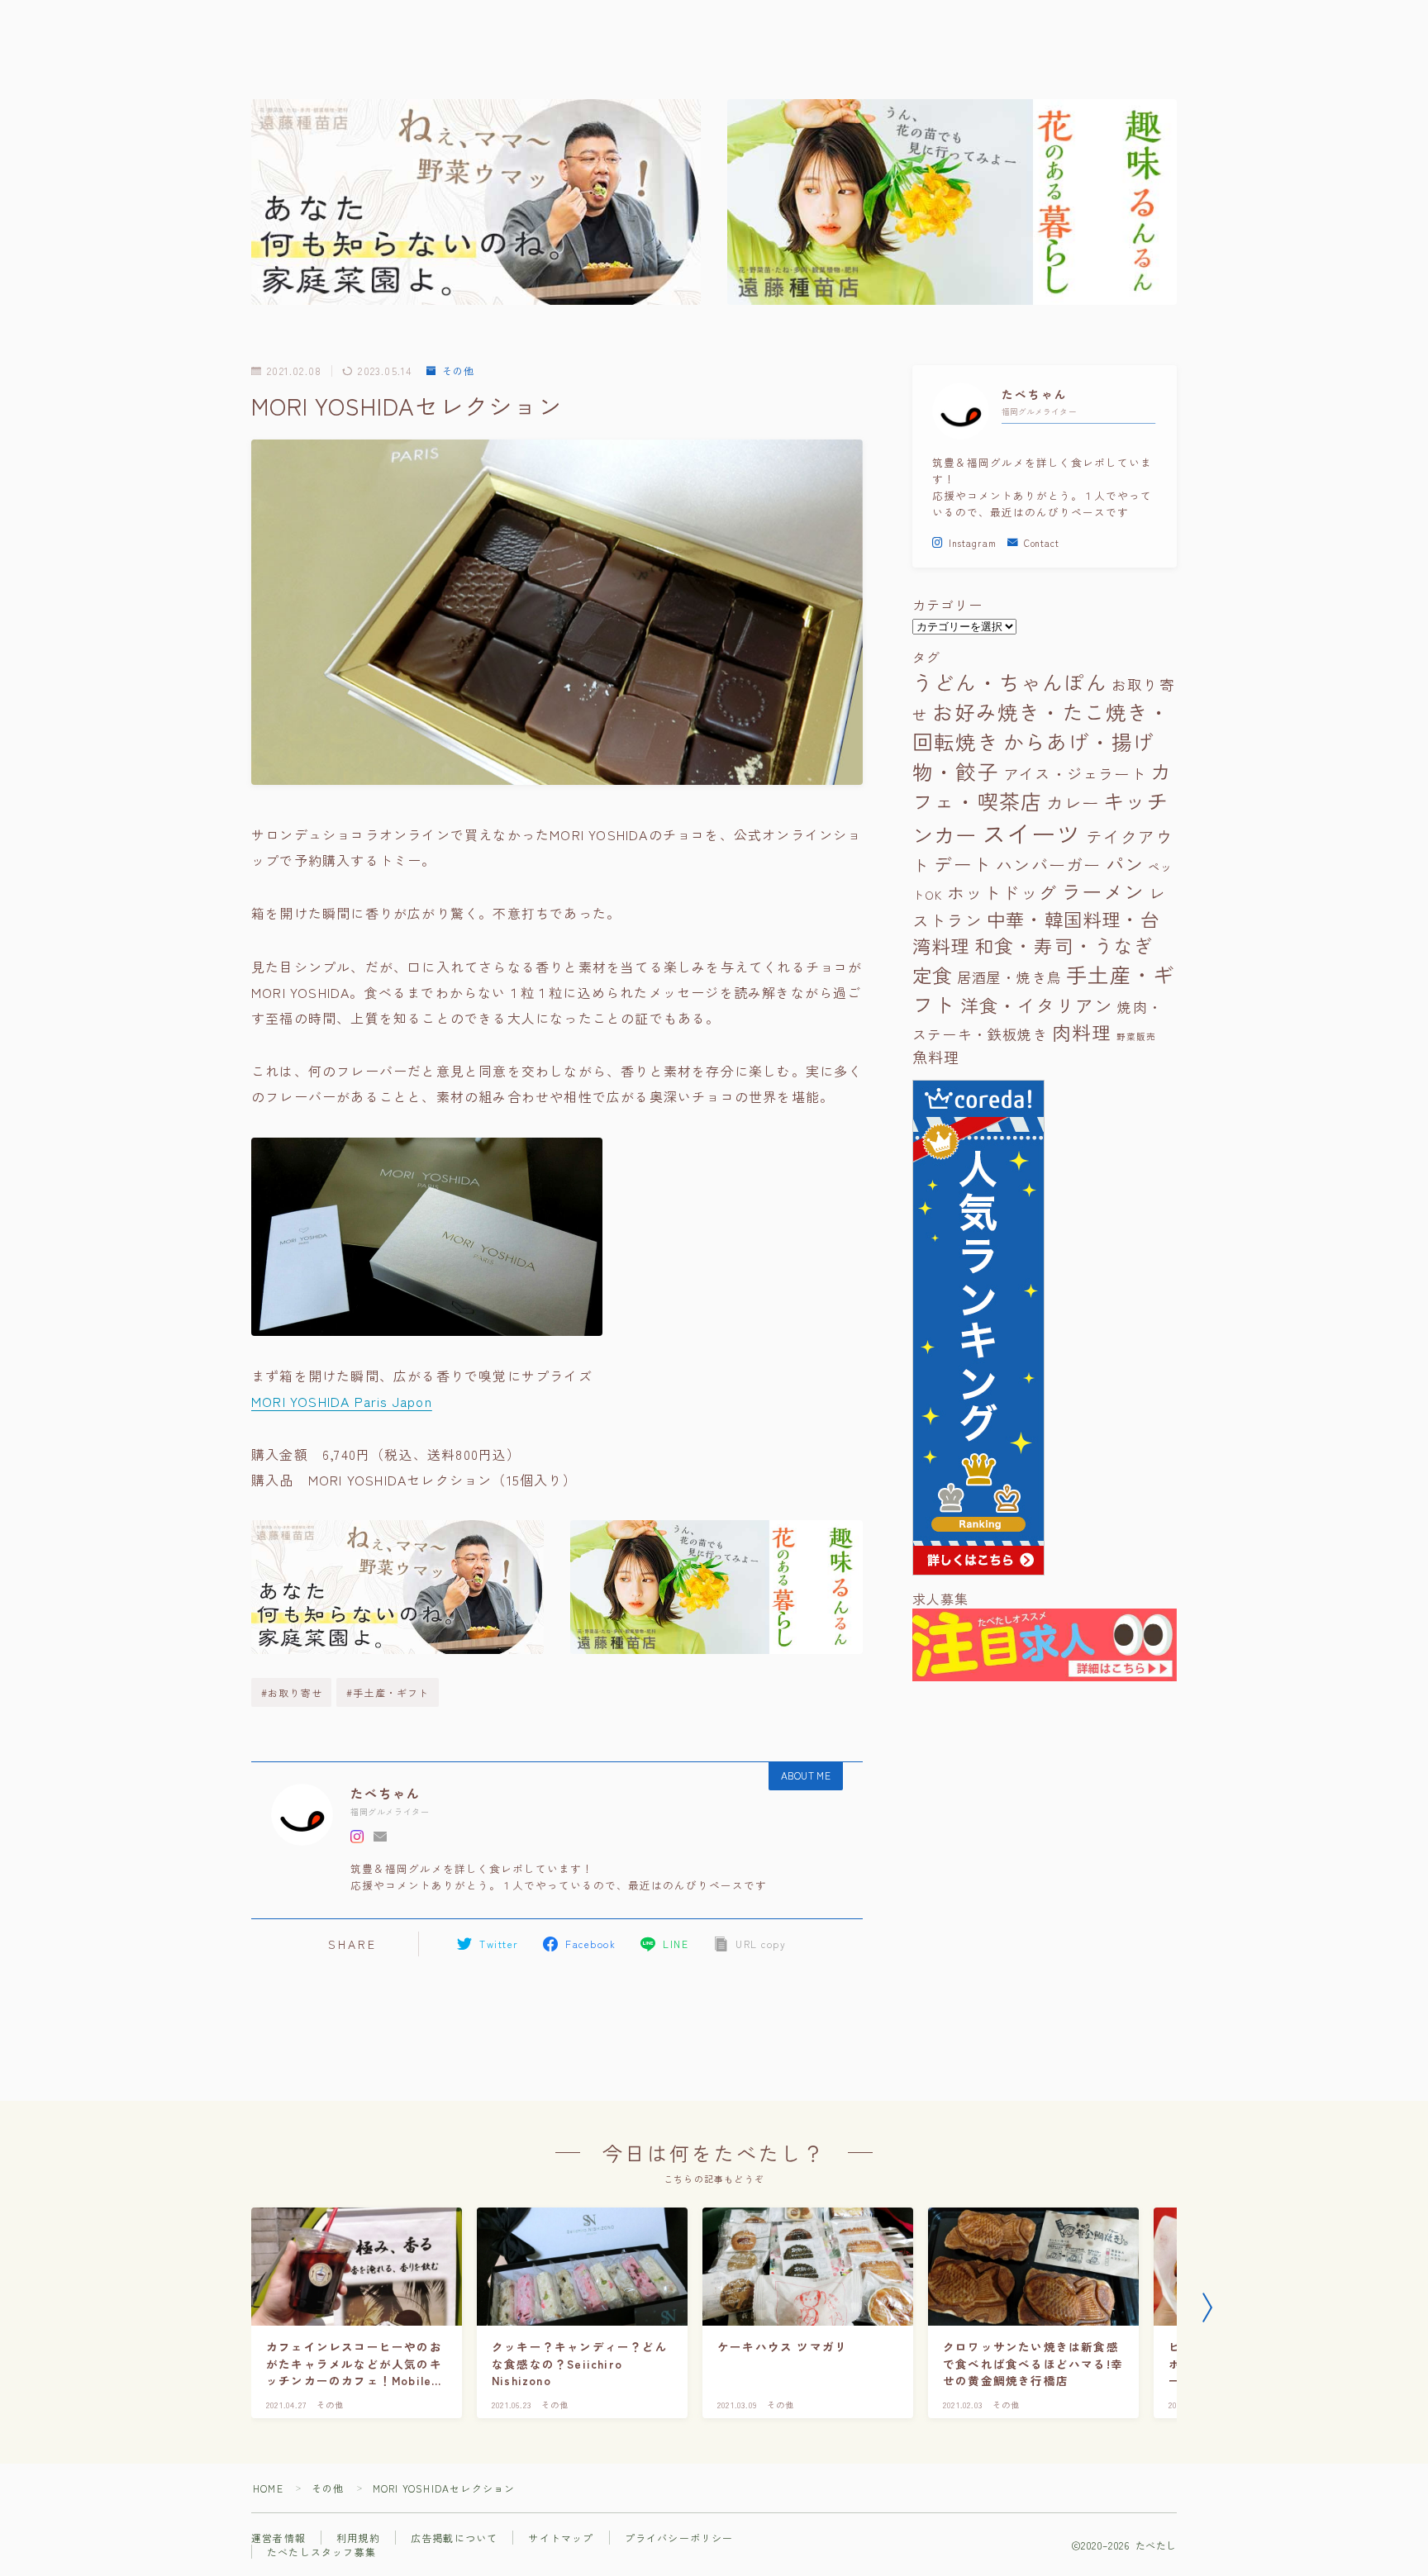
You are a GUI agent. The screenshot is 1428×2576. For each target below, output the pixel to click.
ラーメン (1103, 891)
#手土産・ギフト (388, 1692)
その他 (458, 371)
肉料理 (1082, 1032)
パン (1125, 863)
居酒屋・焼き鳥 (1009, 977)
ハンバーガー (1048, 865)
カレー (1073, 802)
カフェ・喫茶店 (1042, 786)
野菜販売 (1137, 1036)
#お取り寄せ (292, 1692)
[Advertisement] (1045, 1851)
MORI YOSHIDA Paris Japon (342, 1401)
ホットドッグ (1002, 892)
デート (963, 864)
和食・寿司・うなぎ (1064, 946)
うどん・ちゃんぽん (1010, 682)
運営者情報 (278, 2538)
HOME (268, 2488)
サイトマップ (561, 2538)
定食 (932, 975)
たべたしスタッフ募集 (321, 2552)
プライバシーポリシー (679, 2538)
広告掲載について (455, 2538)
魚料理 (936, 1057)
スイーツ (1032, 833)
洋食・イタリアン (1037, 1005)
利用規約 (358, 2538)
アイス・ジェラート (1075, 773)
